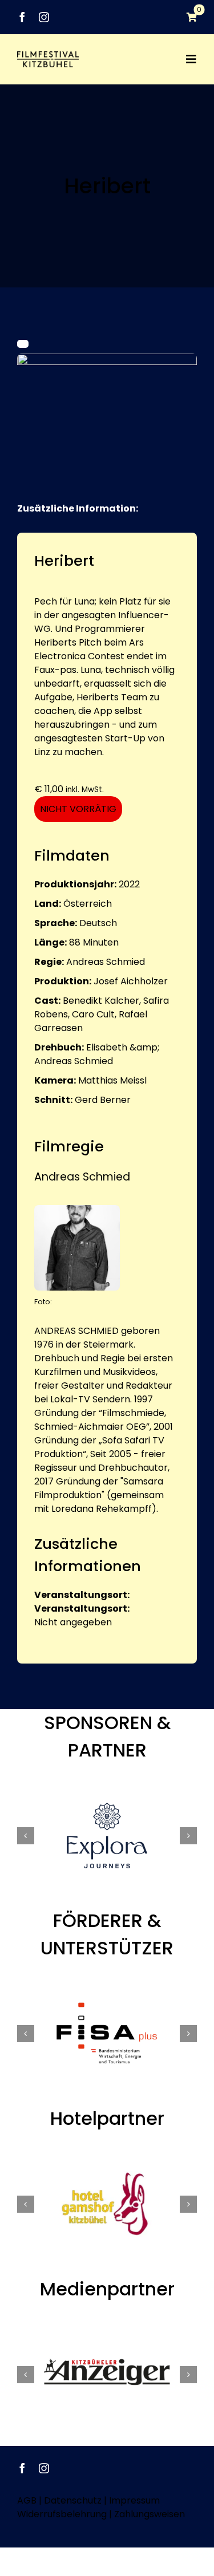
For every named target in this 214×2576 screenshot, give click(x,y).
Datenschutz (73, 2500)
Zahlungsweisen (150, 2514)
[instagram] (44, 17)
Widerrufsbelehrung (62, 2514)
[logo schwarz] (48, 56)
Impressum (134, 2500)
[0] (186, 17)
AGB (27, 2500)
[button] (26, 1836)
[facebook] (22, 17)
